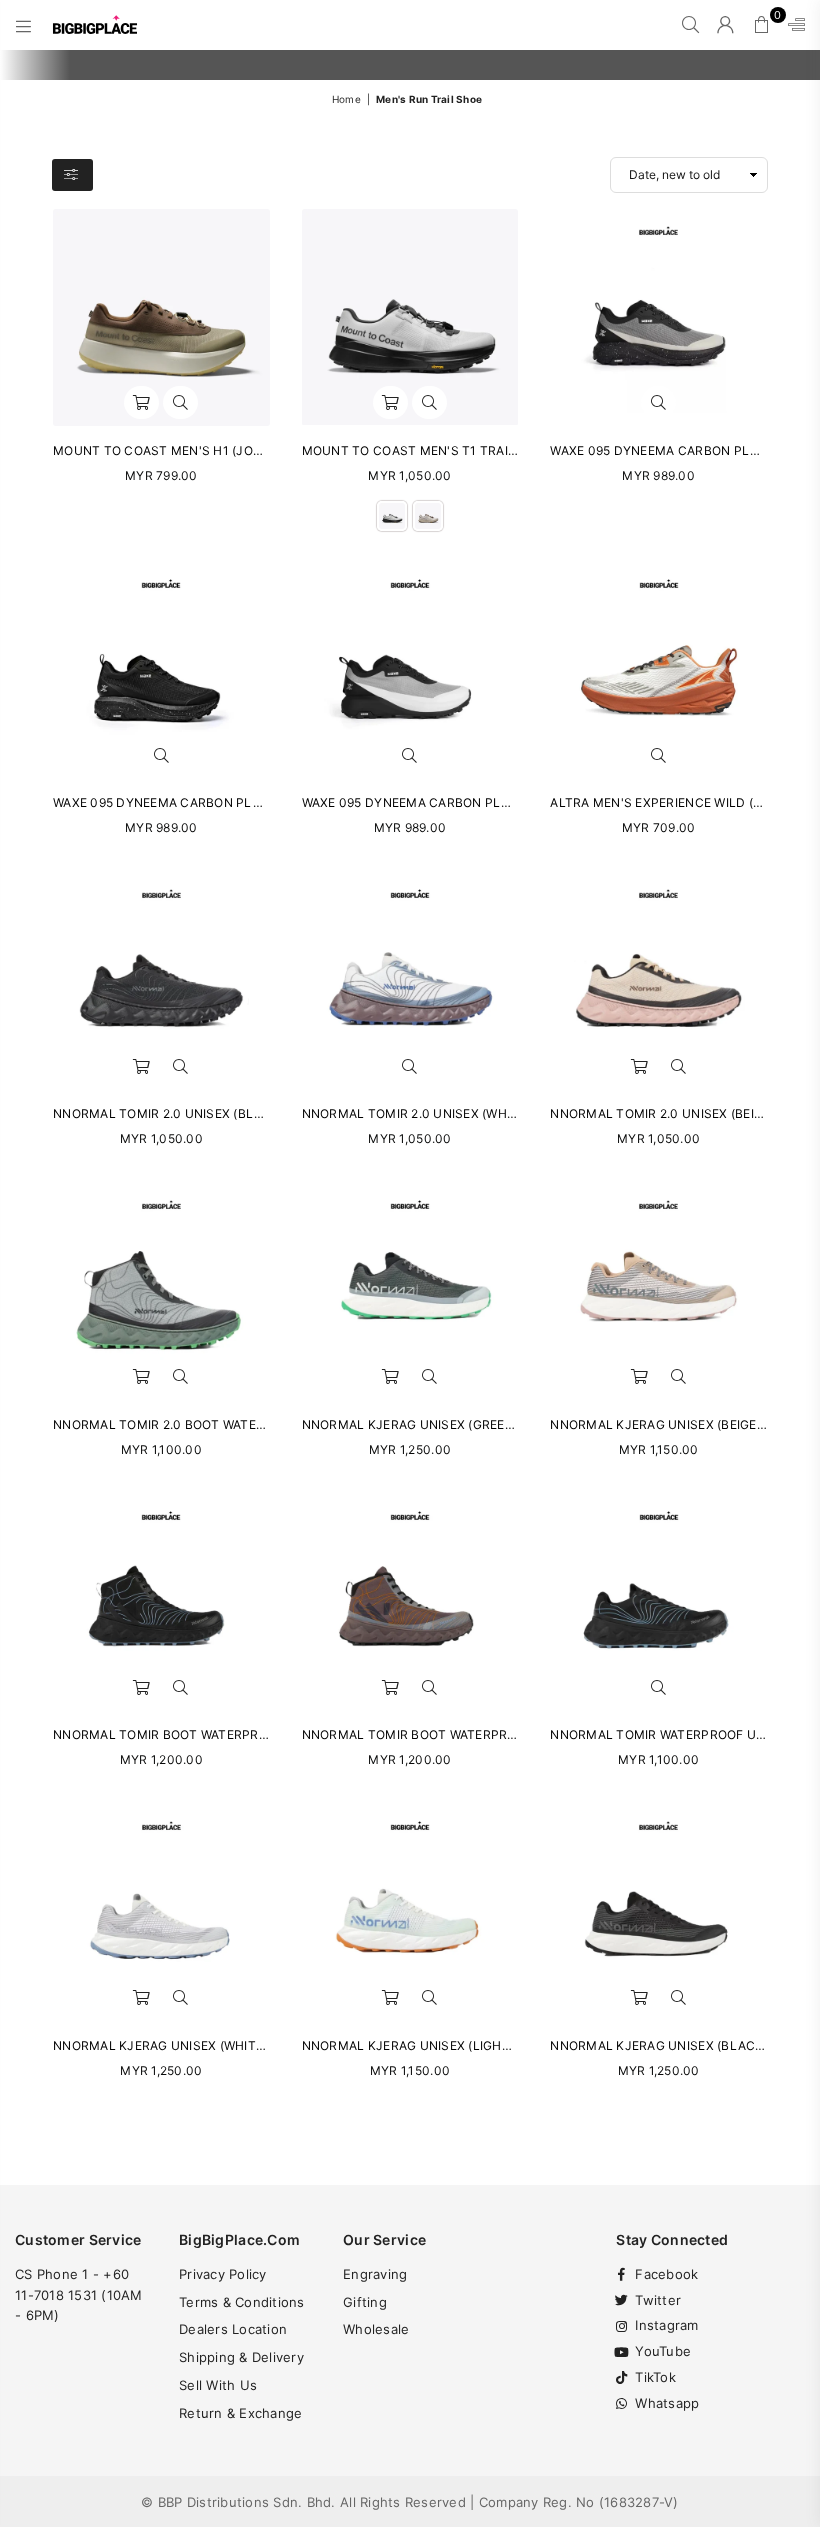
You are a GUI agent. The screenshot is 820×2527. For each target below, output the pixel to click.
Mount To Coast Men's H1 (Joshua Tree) (190, 450)
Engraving (375, 2274)
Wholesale (376, 2329)
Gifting (365, 2302)
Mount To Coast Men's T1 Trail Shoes (431, 450)
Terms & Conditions (242, 2302)
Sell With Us (218, 2385)
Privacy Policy (223, 2274)
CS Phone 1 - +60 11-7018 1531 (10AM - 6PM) (79, 2295)
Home (346, 99)
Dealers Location (233, 2329)
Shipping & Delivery (241, 2357)
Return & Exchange (240, 2413)
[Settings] (792, 25)
